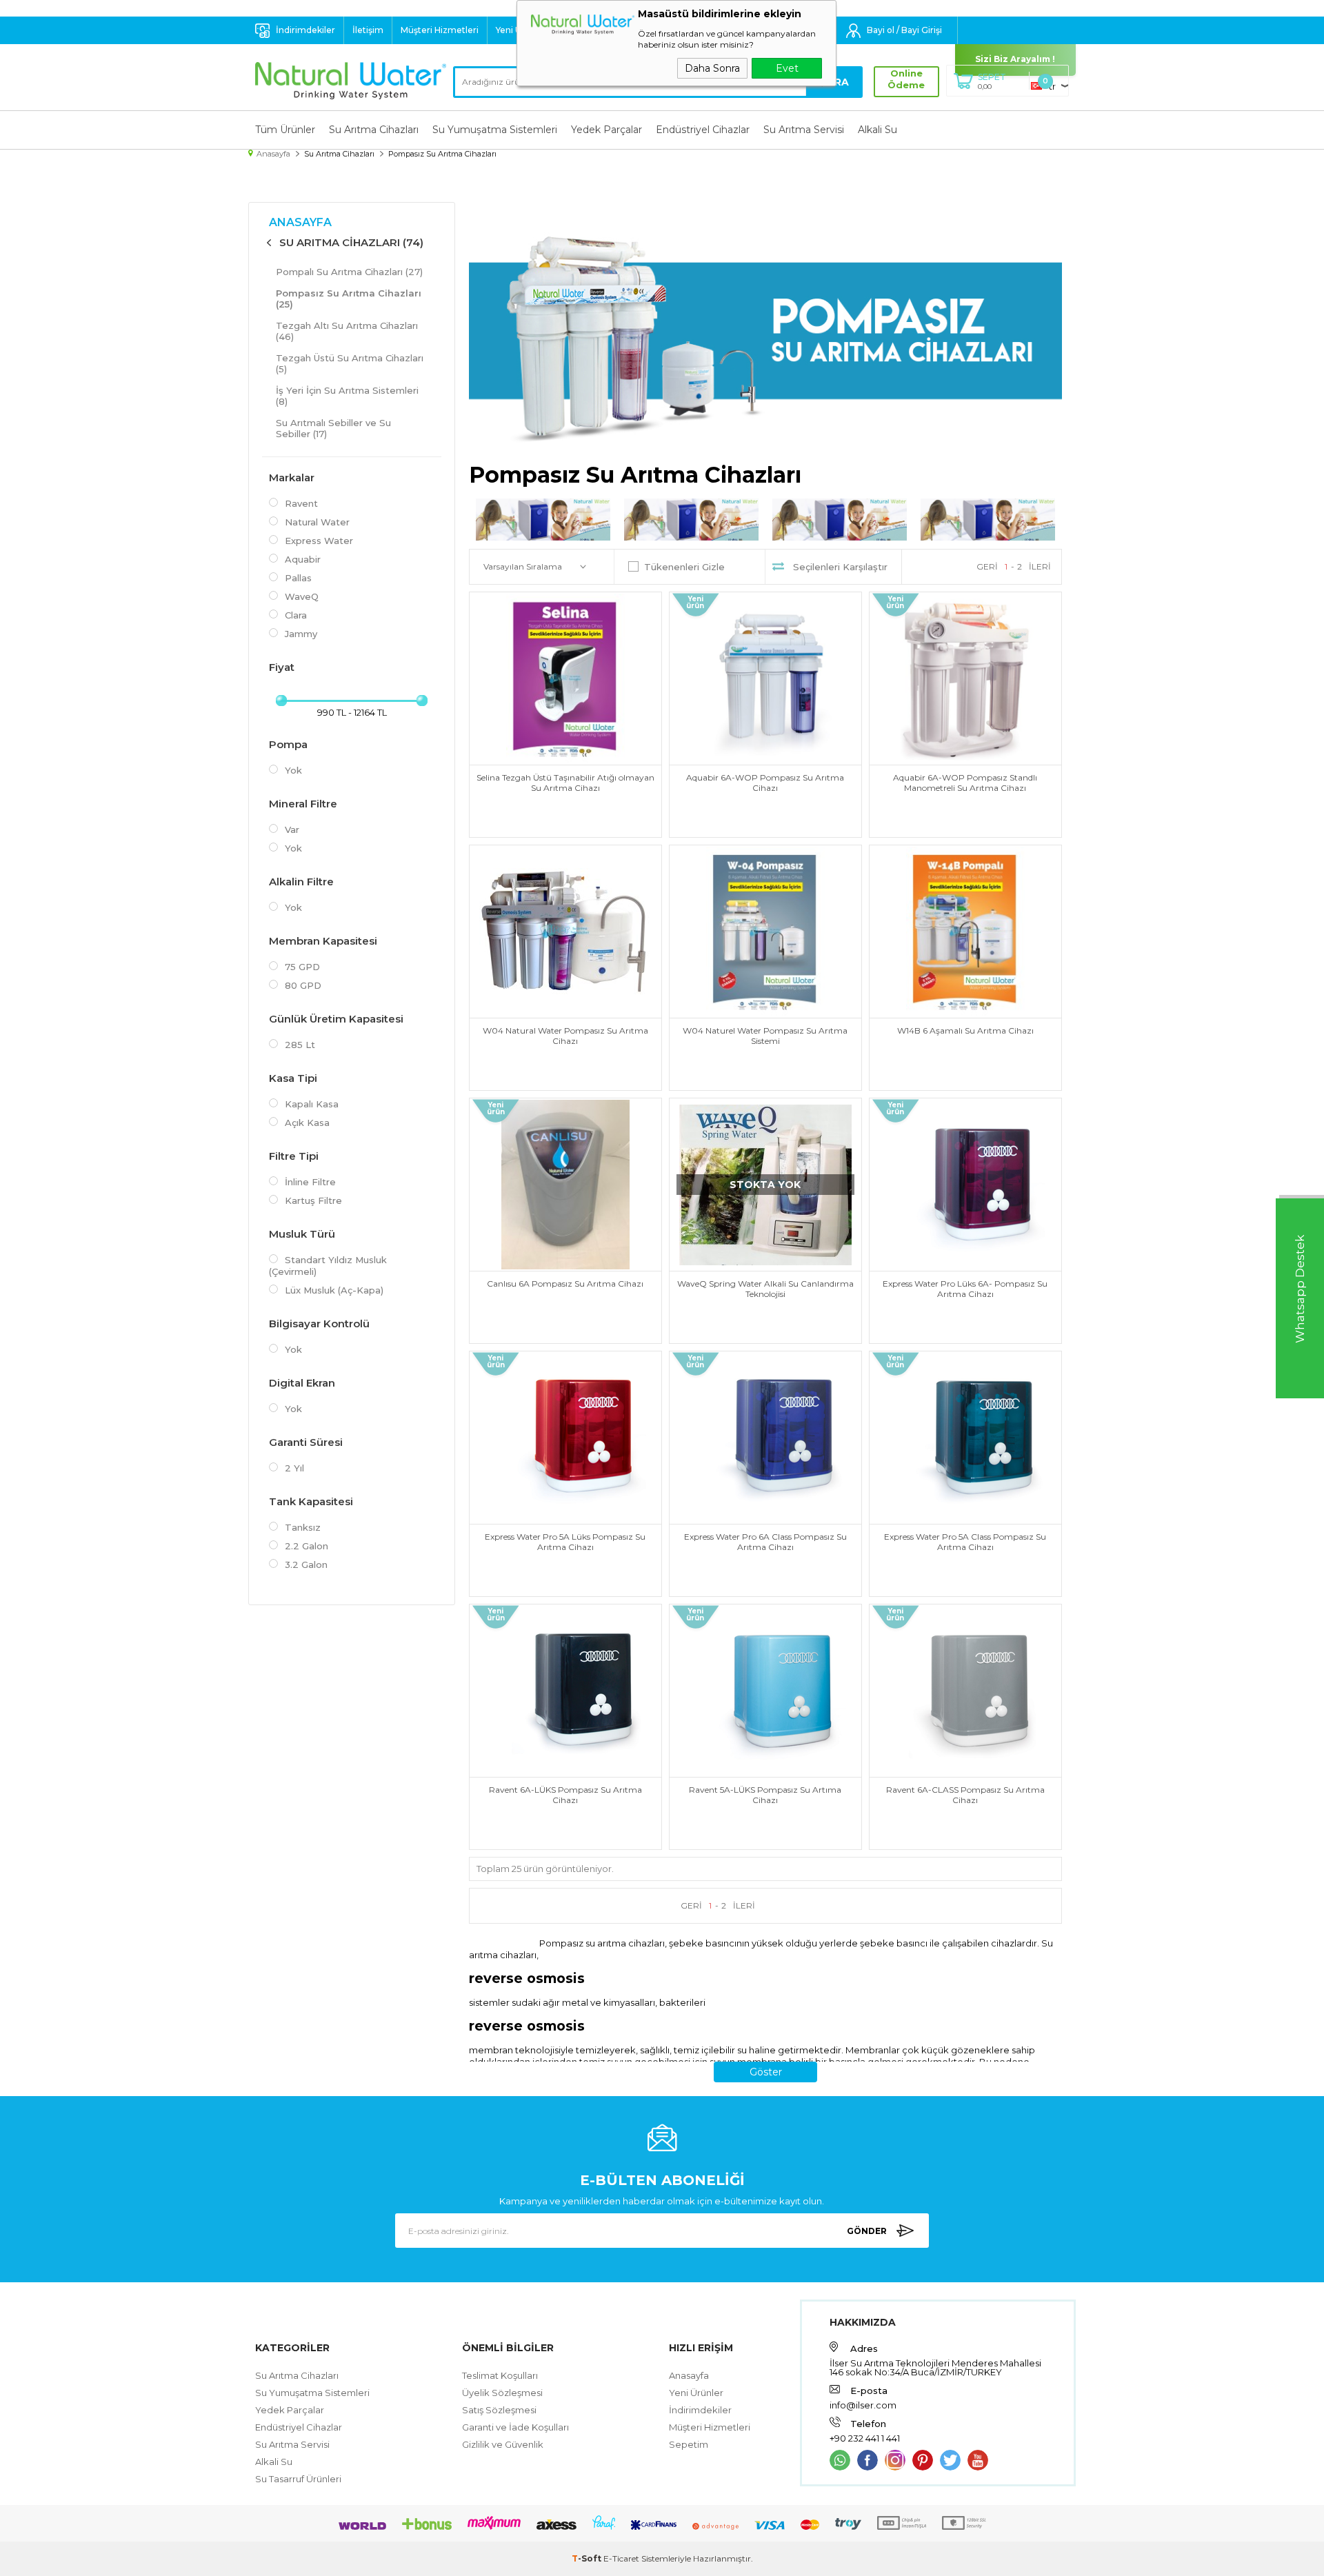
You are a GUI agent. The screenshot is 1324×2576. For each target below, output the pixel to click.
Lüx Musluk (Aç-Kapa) (334, 1290)
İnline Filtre (310, 1182)
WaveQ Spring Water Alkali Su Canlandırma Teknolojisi (765, 1289)
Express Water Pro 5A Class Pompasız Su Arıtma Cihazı (965, 1542)
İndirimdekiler (305, 30)
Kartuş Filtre (313, 1200)
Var (292, 829)
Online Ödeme (906, 79)
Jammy (301, 634)
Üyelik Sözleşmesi (502, 2393)
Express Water (319, 541)
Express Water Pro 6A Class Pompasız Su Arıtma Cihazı (765, 1542)
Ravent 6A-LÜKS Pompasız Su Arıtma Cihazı (565, 1795)
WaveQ (302, 596)
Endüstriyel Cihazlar (703, 130)
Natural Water (317, 522)
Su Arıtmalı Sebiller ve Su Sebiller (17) (333, 428)
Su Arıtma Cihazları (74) (351, 242)
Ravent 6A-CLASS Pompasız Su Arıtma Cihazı (965, 1795)
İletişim (368, 30)
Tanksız (303, 1527)
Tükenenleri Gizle (684, 567)
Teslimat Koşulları (500, 2375)
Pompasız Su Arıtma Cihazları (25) (349, 299)
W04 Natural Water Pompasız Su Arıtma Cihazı (565, 1036)
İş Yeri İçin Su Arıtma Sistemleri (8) (347, 396)
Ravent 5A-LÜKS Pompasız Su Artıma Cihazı (765, 1795)
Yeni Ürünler (696, 2393)
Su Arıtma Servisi (804, 130)
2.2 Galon (307, 1546)
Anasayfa (300, 222)
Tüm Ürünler (285, 130)
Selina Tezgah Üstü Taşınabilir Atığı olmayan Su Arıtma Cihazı (565, 783)
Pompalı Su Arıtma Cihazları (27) (349, 272)
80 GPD (303, 985)
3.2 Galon (306, 1564)
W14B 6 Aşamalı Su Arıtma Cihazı (965, 1030)
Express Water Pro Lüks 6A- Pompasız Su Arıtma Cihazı (965, 1289)
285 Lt (300, 1045)
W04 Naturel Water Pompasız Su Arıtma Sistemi (765, 1036)
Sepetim (689, 2444)
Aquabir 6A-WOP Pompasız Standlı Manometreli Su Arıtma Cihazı (965, 783)
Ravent (301, 503)
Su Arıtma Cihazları (374, 130)
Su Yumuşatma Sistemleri (495, 130)
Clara (296, 615)
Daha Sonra (712, 68)
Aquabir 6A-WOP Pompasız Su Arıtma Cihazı (765, 783)
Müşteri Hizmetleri (440, 30)
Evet (787, 68)
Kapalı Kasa (312, 1104)
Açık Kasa (307, 1123)
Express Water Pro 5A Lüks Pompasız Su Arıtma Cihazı (565, 1542)
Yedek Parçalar (606, 130)
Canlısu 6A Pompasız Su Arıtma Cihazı (565, 1284)
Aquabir (303, 559)
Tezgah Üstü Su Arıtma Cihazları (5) (350, 363)
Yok (293, 770)
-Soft (588, 2558)
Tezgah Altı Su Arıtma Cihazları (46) (347, 331)
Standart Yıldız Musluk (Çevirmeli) (328, 1266)
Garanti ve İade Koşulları (515, 2427)
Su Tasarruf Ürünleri (298, 2479)
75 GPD (302, 967)
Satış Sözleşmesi (499, 2410)
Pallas (298, 578)
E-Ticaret (621, 2558)
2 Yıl (294, 1468)
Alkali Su (877, 130)
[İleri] (1040, 567)
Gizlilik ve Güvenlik (503, 2444)
